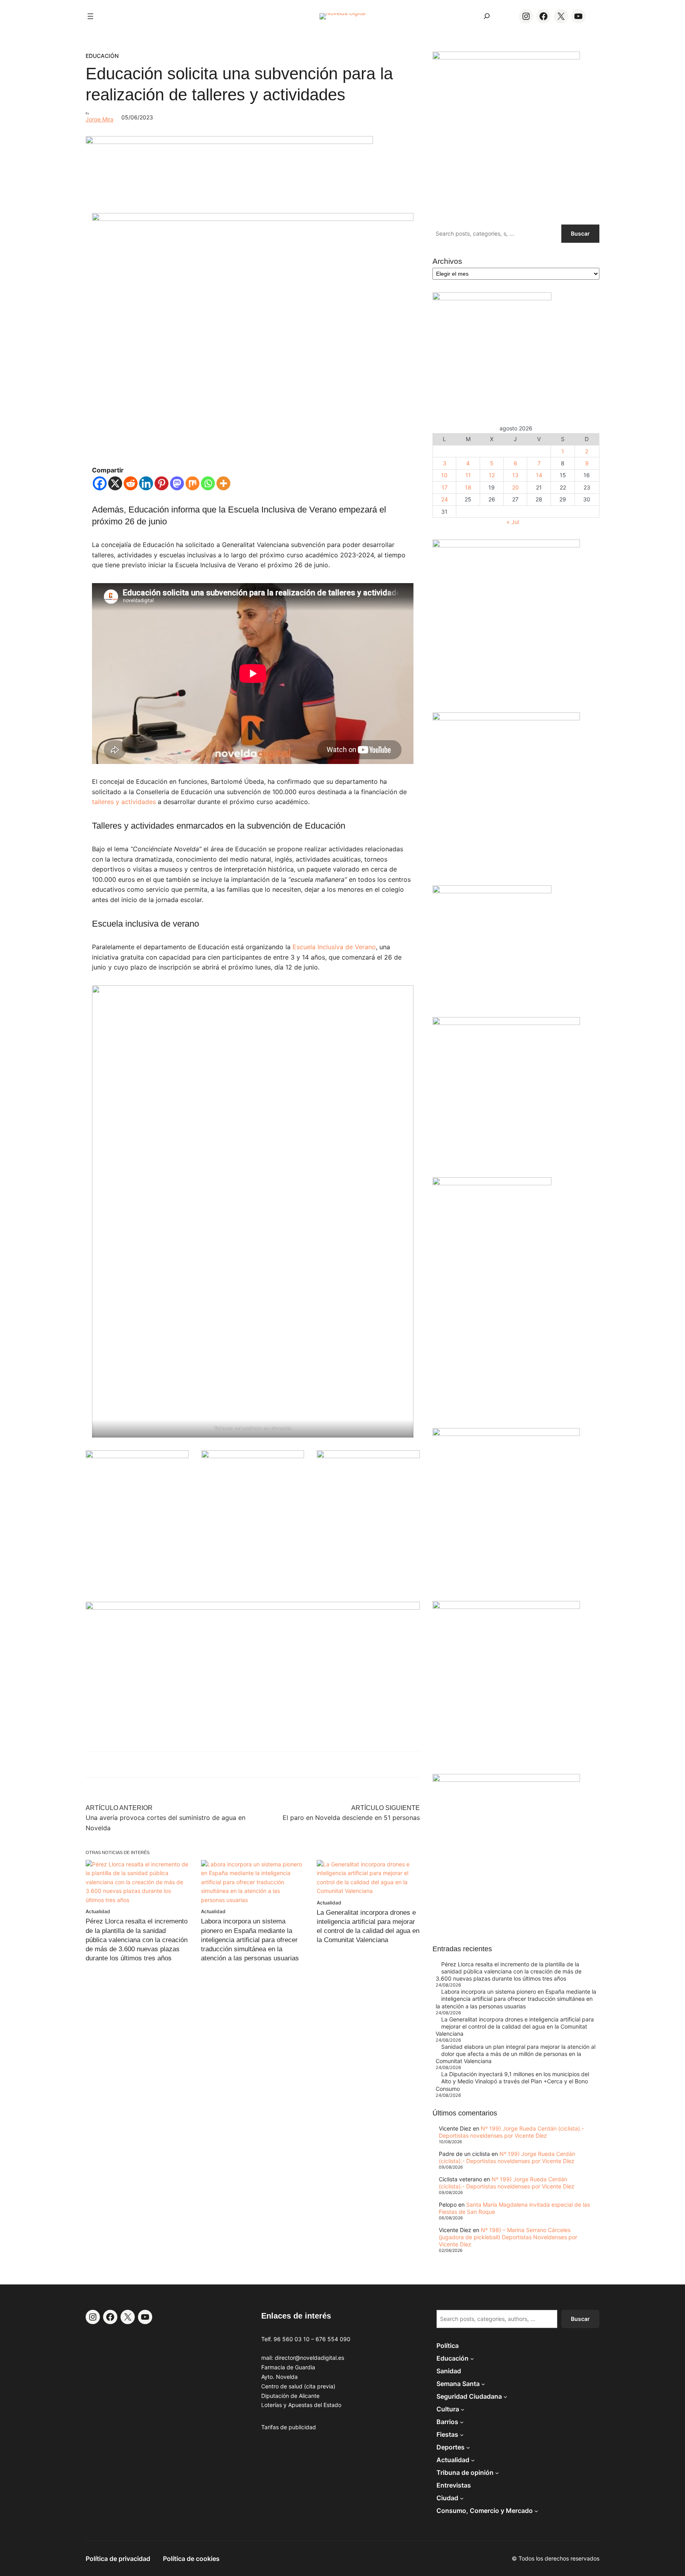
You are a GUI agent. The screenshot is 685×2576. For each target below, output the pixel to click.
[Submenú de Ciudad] (462, 2498)
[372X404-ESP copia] (506, 545)
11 (468, 475)
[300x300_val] (492, 891)
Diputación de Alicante (290, 2396)
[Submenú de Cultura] (463, 2409)
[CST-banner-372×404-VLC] (137, 1456)
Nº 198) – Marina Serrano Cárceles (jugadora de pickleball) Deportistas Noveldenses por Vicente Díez (508, 2237)
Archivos (447, 261)
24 (445, 499)
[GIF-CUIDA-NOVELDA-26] (506, 1780)
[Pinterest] (162, 483)
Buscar (580, 233)
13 (515, 475)
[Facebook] (100, 483)
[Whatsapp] (208, 483)
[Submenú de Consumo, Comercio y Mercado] (536, 2511)
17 (445, 487)
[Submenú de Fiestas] (462, 2434)
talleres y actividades (124, 802)
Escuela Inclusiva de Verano (334, 947)
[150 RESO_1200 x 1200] (492, 298)
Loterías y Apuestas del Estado (301, 2405)
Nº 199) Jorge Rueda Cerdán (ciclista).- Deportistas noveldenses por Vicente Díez (511, 2132)
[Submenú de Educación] (472, 2358)
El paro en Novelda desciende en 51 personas (351, 1818)
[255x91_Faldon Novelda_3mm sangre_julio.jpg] (253, 1608)
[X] (115, 483)
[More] (223, 483)
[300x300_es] (253, 1456)
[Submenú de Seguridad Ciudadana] (505, 2396)
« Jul (513, 522)
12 (492, 475)
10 (444, 475)
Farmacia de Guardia (288, 2367)
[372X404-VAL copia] (368, 1456)
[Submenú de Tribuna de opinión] (497, 2472)
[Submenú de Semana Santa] (483, 2384)
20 (516, 487)
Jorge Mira (99, 119)
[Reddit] (131, 483)
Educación (102, 56)
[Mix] (192, 483)
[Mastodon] (177, 483)
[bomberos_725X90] (229, 142)
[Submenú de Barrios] (462, 2422)
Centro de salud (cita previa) (298, 2386)
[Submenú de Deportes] (468, 2447)
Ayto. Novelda (279, 2377)
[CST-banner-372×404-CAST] (506, 57)
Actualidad (98, 1911)
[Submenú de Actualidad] (473, 2460)
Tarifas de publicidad (289, 2427)
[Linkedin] (146, 483)
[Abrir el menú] (90, 16)
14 (539, 475)
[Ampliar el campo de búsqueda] (487, 16)
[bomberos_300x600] (492, 1183)
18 (468, 487)
